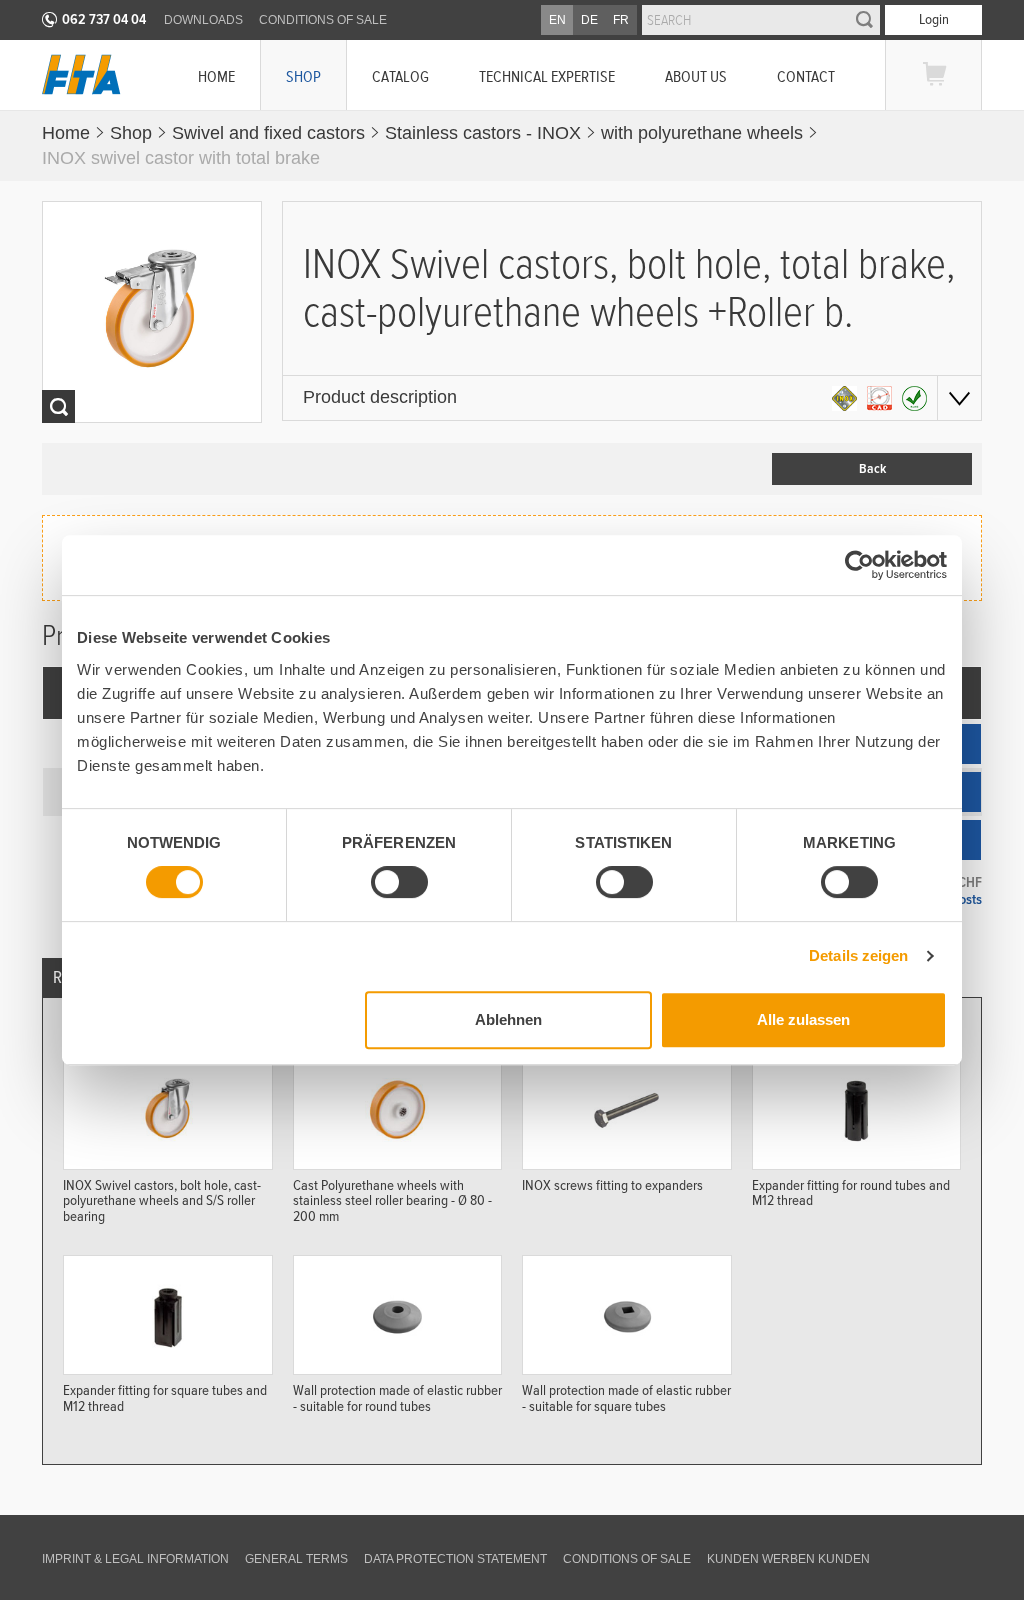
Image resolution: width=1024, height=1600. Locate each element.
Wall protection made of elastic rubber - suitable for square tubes (626, 1398)
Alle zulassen (803, 1019)
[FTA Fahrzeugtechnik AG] (81, 74)
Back (872, 469)
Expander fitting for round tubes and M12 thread (851, 1193)
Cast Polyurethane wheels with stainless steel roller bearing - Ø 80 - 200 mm (392, 1200)
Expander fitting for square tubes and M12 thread (165, 1398)
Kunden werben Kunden (788, 1559)
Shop (303, 76)
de (589, 20)
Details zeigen (858, 955)
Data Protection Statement (455, 1559)
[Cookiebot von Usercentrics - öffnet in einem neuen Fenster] (859, 565)
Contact (806, 76)
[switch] (399, 882)
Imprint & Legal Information (135, 1559)
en (557, 20)
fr (621, 20)
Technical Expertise (547, 76)
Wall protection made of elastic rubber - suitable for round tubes (397, 1398)
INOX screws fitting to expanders (612, 1185)
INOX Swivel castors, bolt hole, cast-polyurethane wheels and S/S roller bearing (162, 1200)
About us (696, 76)
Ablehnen (508, 1019)
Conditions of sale (323, 20)
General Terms (296, 1559)
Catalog (400, 76)
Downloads (203, 20)
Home (216, 76)
